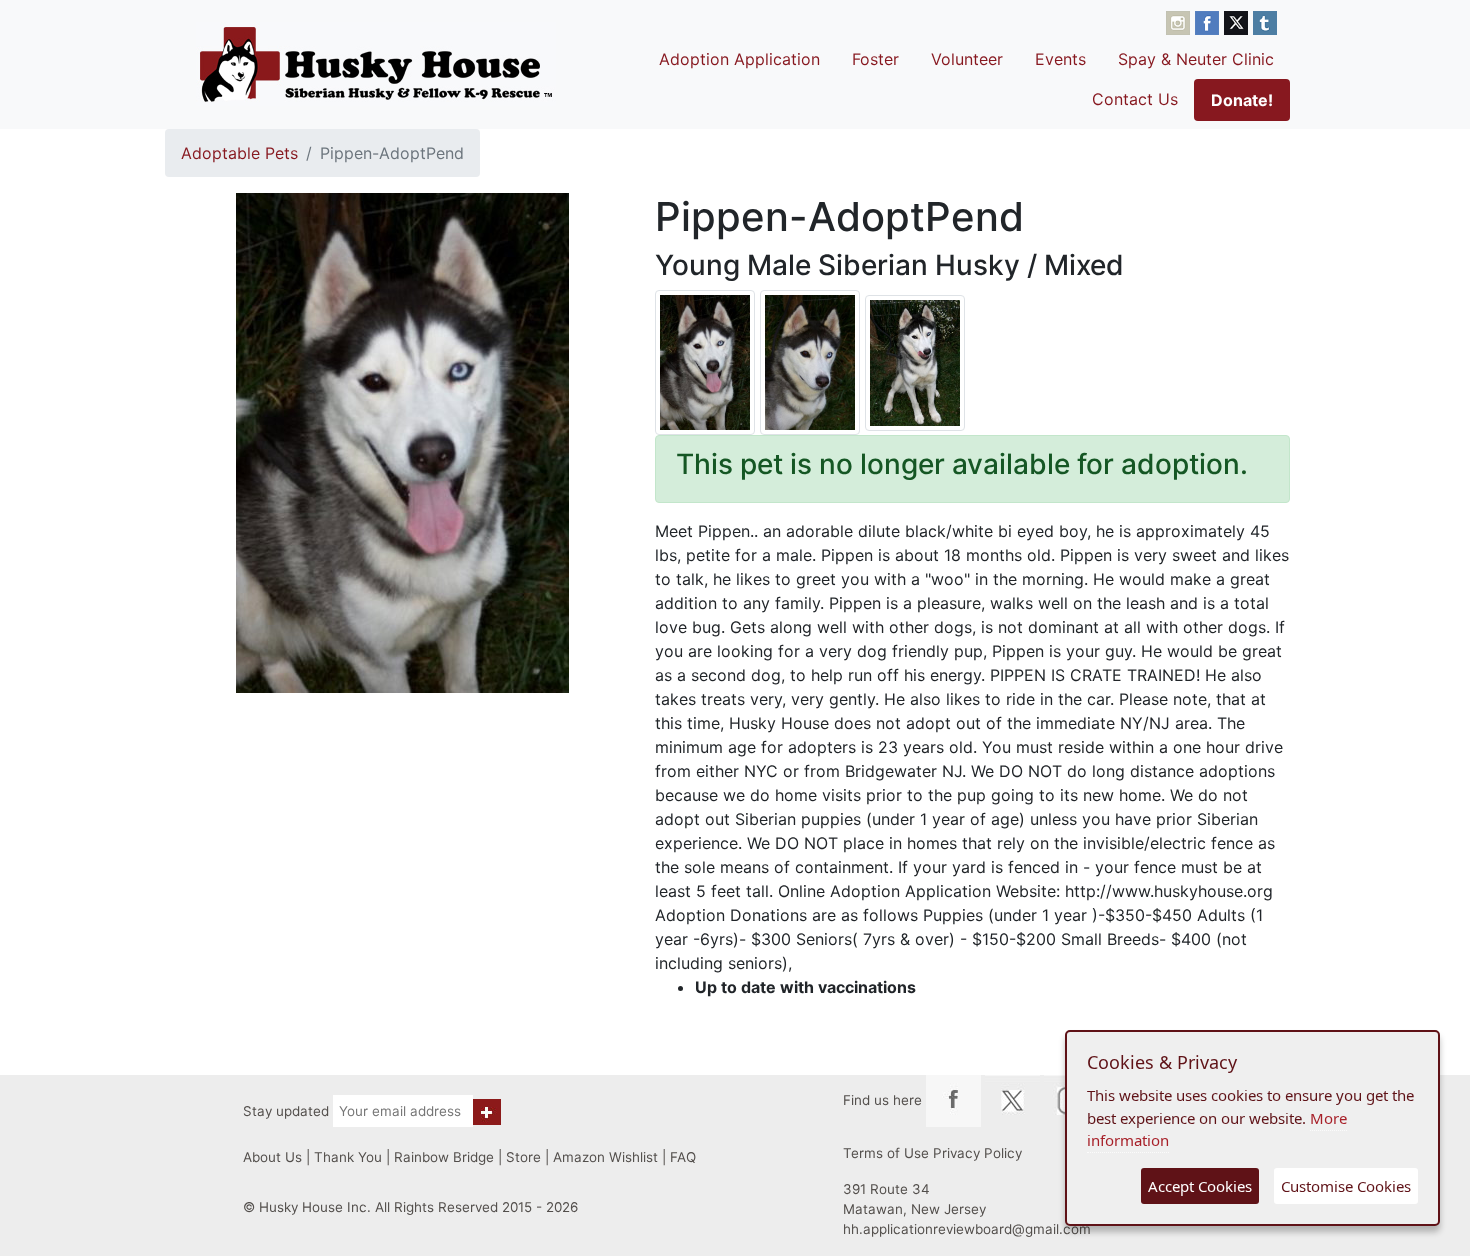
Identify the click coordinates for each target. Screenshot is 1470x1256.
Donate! (1242, 100)
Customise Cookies (1346, 1186)
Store (523, 1157)
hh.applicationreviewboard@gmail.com (967, 1229)
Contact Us (1135, 99)
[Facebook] (1209, 21)
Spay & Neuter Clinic (1196, 59)
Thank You (348, 1157)
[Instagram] (1180, 21)
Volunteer (967, 59)
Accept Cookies (1200, 1186)
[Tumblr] (1265, 21)
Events (1060, 59)
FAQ (683, 1157)
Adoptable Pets (239, 153)
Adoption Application (739, 59)
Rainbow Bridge (444, 1157)
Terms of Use (886, 1153)
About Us (272, 1157)
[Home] (376, 64)
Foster (875, 59)
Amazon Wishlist (605, 1157)
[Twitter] (1238, 21)
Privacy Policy (977, 1153)
